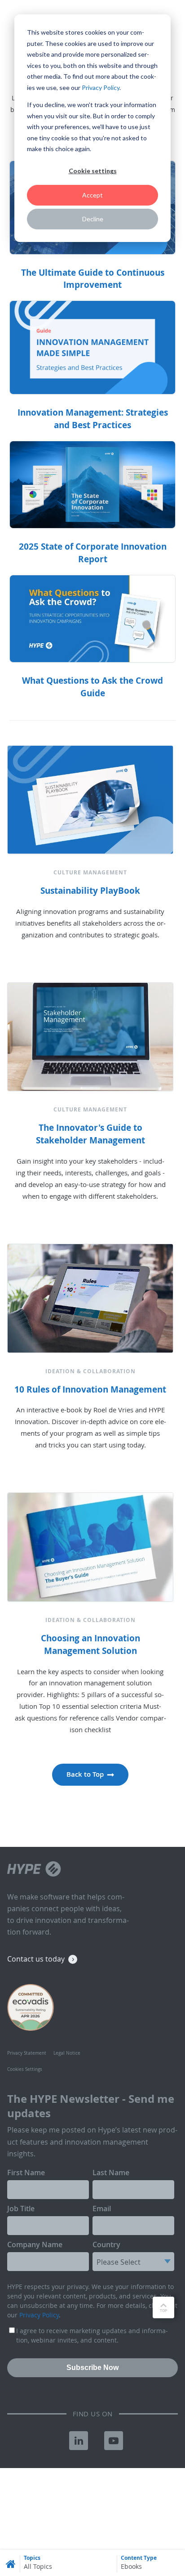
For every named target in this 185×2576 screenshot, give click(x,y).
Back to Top (85, 1774)
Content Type (139, 2558)
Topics (32, 2558)
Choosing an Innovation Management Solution (90, 1644)
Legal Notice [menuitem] (67, 2053)
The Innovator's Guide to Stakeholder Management (90, 1134)
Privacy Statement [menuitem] (27, 2053)
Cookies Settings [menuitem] (25, 2069)
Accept (92, 195)
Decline (93, 219)
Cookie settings (93, 171)
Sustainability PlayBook (90, 891)
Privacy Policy (101, 87)
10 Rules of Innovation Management (90, 1389)
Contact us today (36, 1959)
